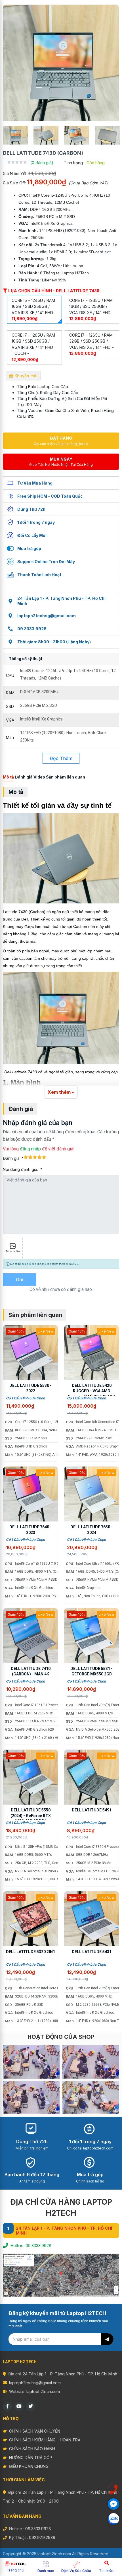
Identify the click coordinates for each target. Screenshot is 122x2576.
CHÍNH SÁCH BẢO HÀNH (32, 2449)
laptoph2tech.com (43, 2391)
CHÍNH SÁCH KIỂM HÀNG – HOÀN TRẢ (45, 2440)
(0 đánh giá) (42, 163)
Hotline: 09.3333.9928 (31, 2245)
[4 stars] (39, 1157)
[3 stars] (35, 1157)
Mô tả (8, 777)
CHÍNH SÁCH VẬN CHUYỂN (35, 2431)
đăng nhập (30, 1149)
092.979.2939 (42, 2537)
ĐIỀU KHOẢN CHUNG (29, 2466)
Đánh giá (24, 777)
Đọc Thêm (61, 758)
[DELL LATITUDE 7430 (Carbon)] (61, 63)
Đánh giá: (12, 1158)
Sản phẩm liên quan (66, 777)
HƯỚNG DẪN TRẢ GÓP (31, 2457)
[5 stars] (44, 1157)
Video (39, 777)
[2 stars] (30, 1157)
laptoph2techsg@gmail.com (47, 616)
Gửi (20, 1280)
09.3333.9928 (32, 629)
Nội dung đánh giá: (21, 1169)
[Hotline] (113, 2489)
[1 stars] (26, 1157)
